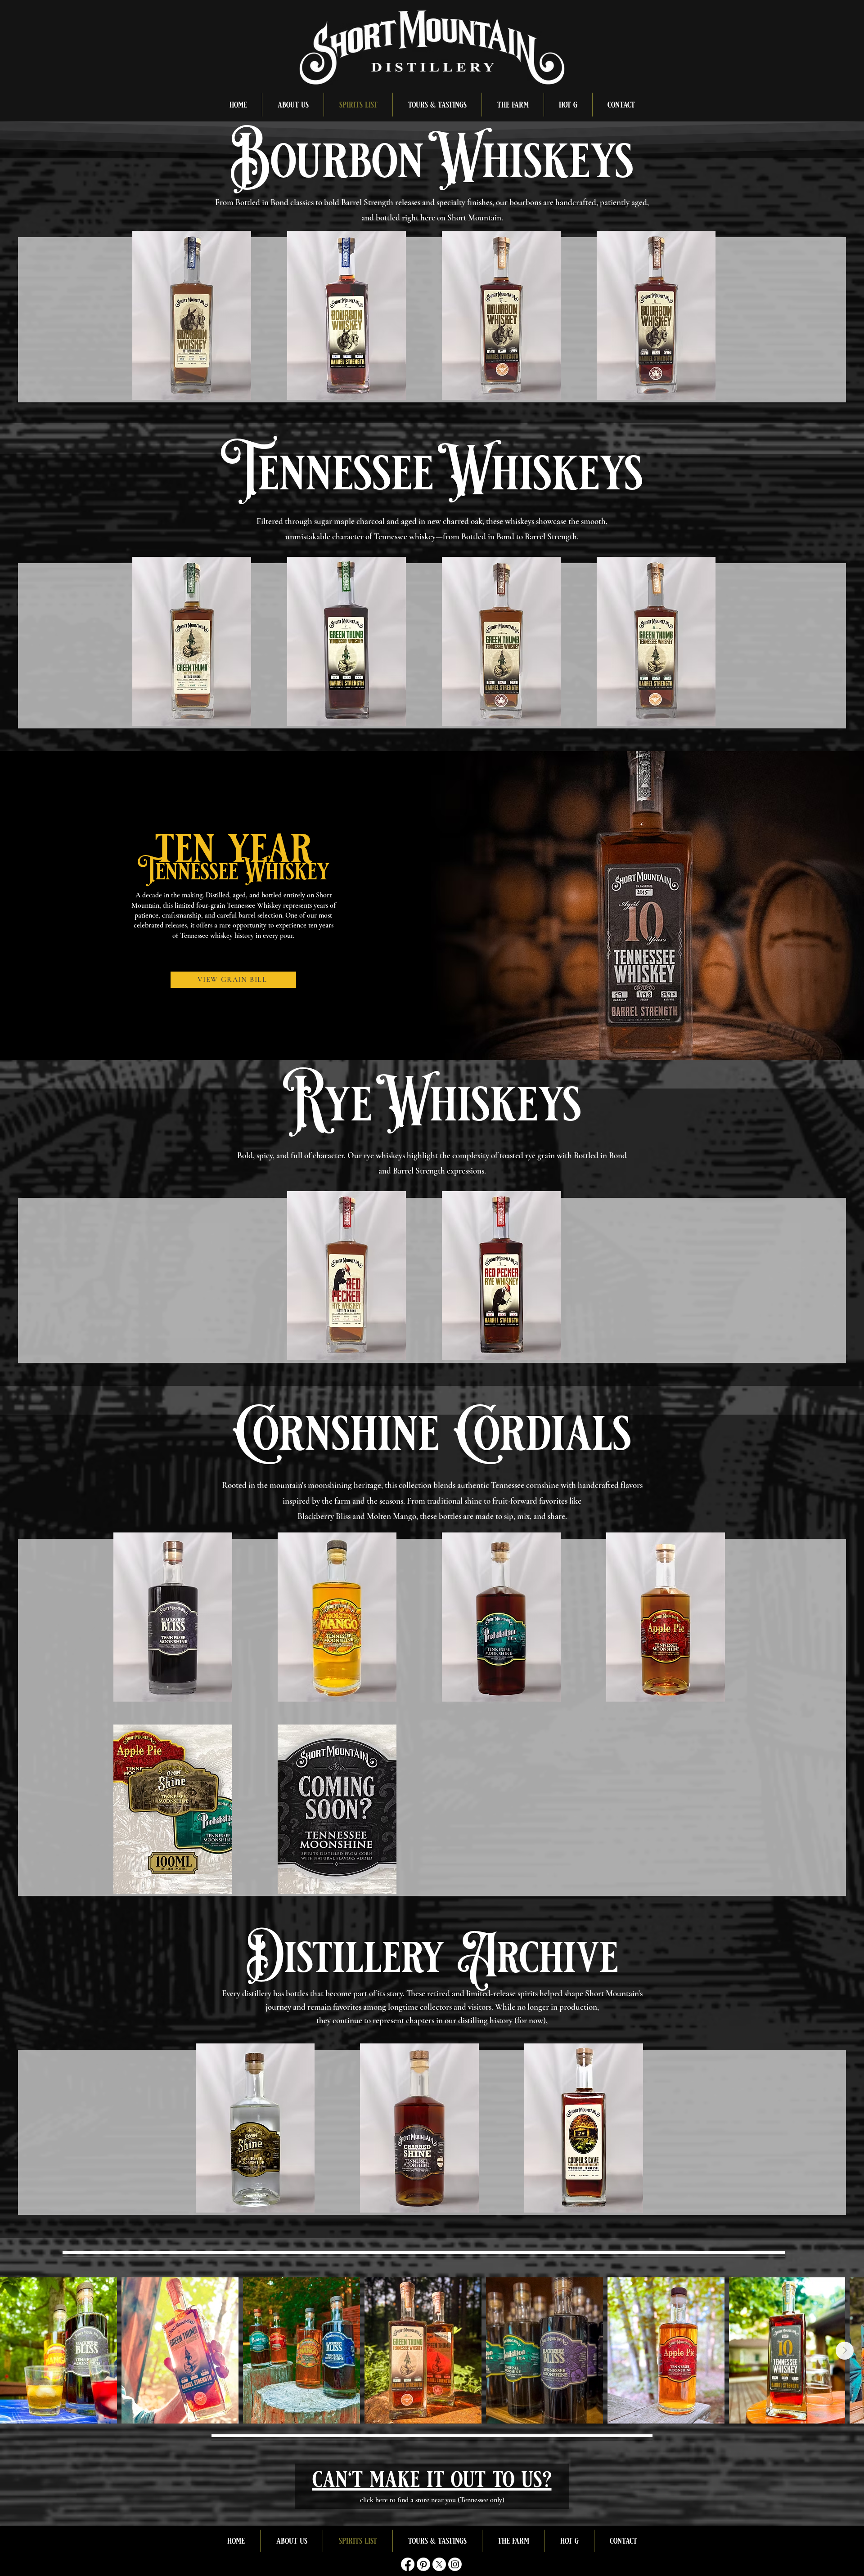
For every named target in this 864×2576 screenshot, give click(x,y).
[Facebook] (408, 2564)
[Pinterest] (423, 2564)
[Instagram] (455, 2564)
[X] (439, 2564)
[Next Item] (845, 2351)
